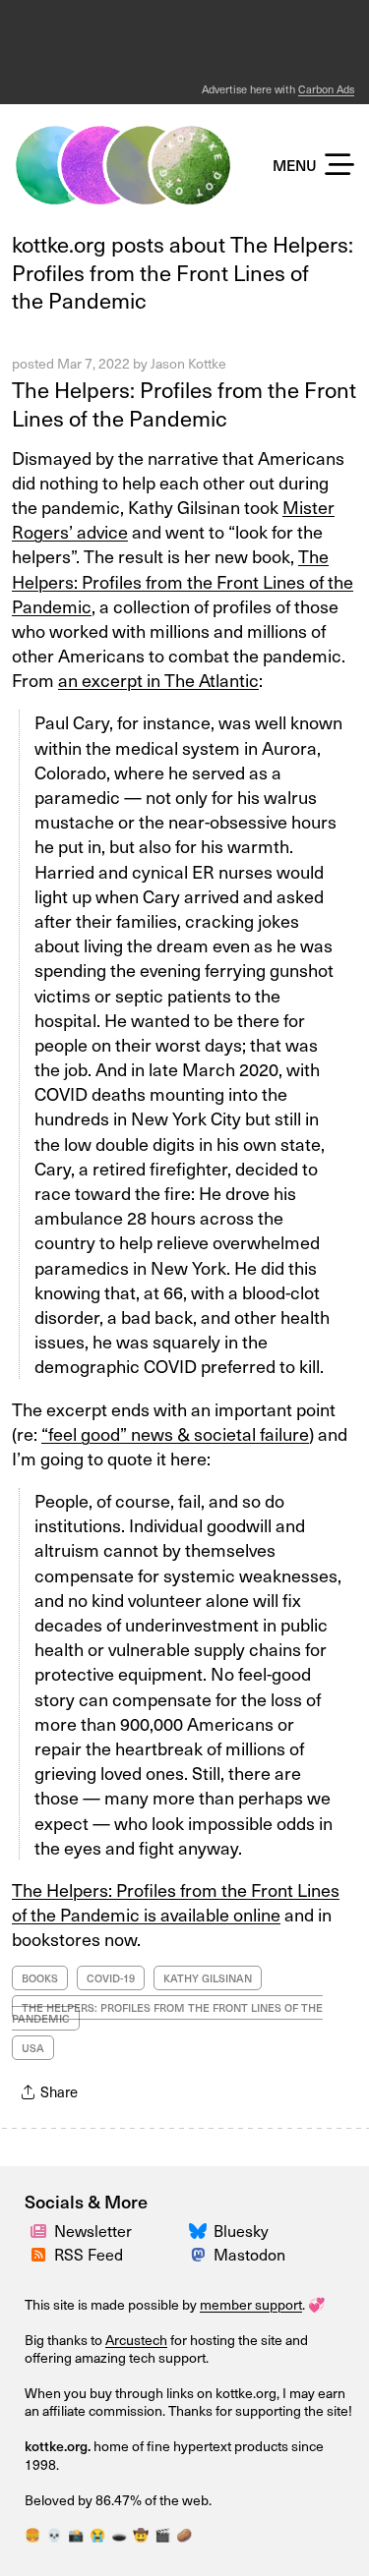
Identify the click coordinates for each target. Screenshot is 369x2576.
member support (251, 2304)
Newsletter (93, 2231)
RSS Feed (89, 2254)
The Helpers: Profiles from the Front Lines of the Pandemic (184, 403)
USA (33, 2048)
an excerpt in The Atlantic (158, 680)
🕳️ (119, 2535)
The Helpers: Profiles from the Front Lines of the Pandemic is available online (176, 1902)
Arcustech (136, 2340)
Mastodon (249, 2254)
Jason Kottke (188, 363)
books (40, 1978)
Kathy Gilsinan (208, 1978)
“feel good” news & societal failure (175, 1433)
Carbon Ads (326, 89)
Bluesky (241, 2231)
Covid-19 (111, 1978)
